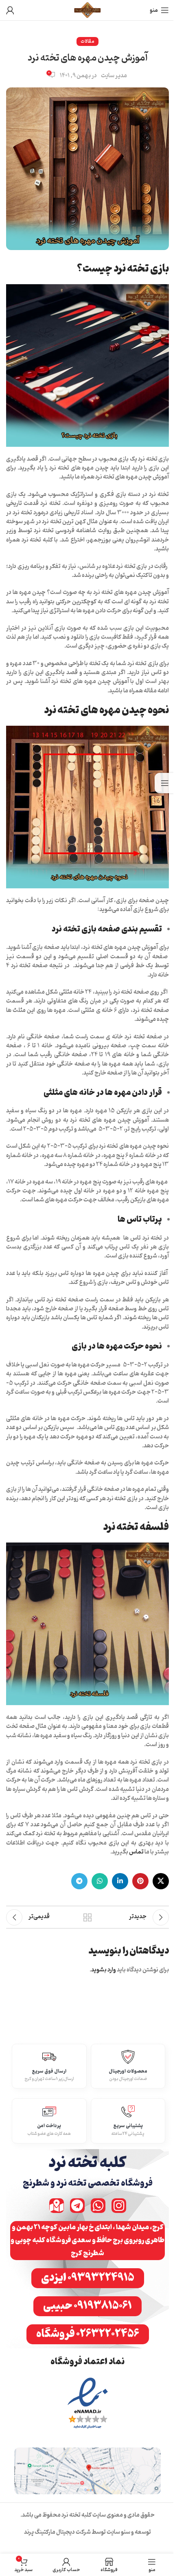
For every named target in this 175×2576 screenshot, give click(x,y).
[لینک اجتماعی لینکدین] (120, 1881)
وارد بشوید (104, 1970)
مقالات (87, 41)
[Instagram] (119, 2206)
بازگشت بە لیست (87, 1917)
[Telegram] (77, 2206)
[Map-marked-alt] (57, 2206)
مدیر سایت (114, 76)
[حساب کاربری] (10, 10)
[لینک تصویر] (88, 2404)
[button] (87, 2241)
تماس (136, 1852)
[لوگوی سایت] (88, 10)
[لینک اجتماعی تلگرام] (79, 1881)
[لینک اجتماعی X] (161, 1881)
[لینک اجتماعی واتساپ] (100, 1881)
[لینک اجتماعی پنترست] (140, 1881)
